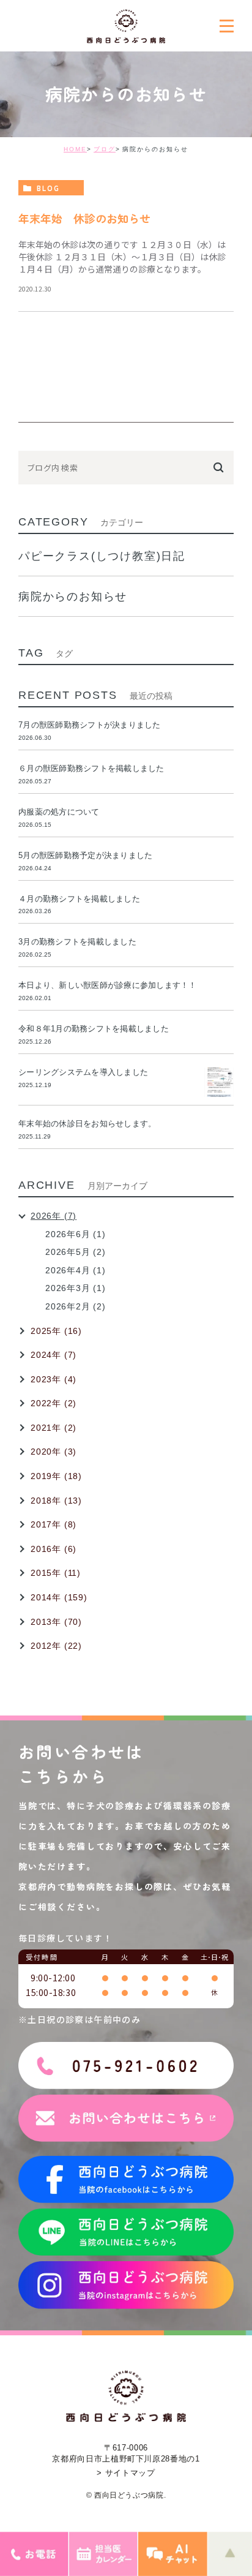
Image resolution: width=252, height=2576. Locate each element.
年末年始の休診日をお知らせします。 (87, 1124)
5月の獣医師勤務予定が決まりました (85, 855)
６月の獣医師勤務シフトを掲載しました (91, 768)
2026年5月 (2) (76, 1252)
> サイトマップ (126, 2473)
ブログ (105, 149)
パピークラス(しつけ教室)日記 (102, 556)
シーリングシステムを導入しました (83, 1072)
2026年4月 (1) (76, 1270)
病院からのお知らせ (73, 597)
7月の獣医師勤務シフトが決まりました (90, 725)
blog (48, 188)
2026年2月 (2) (76, 1306)
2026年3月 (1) (76, 1288)
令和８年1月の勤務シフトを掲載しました (94, 1029)
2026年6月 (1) (76, 1234)
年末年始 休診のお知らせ (84, 218)
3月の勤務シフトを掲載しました (77, 942)
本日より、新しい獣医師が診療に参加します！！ (108, 985)
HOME (75, 149)
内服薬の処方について (59, 812)
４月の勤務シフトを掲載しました (79, 899)
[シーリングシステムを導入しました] (219, 1082)
